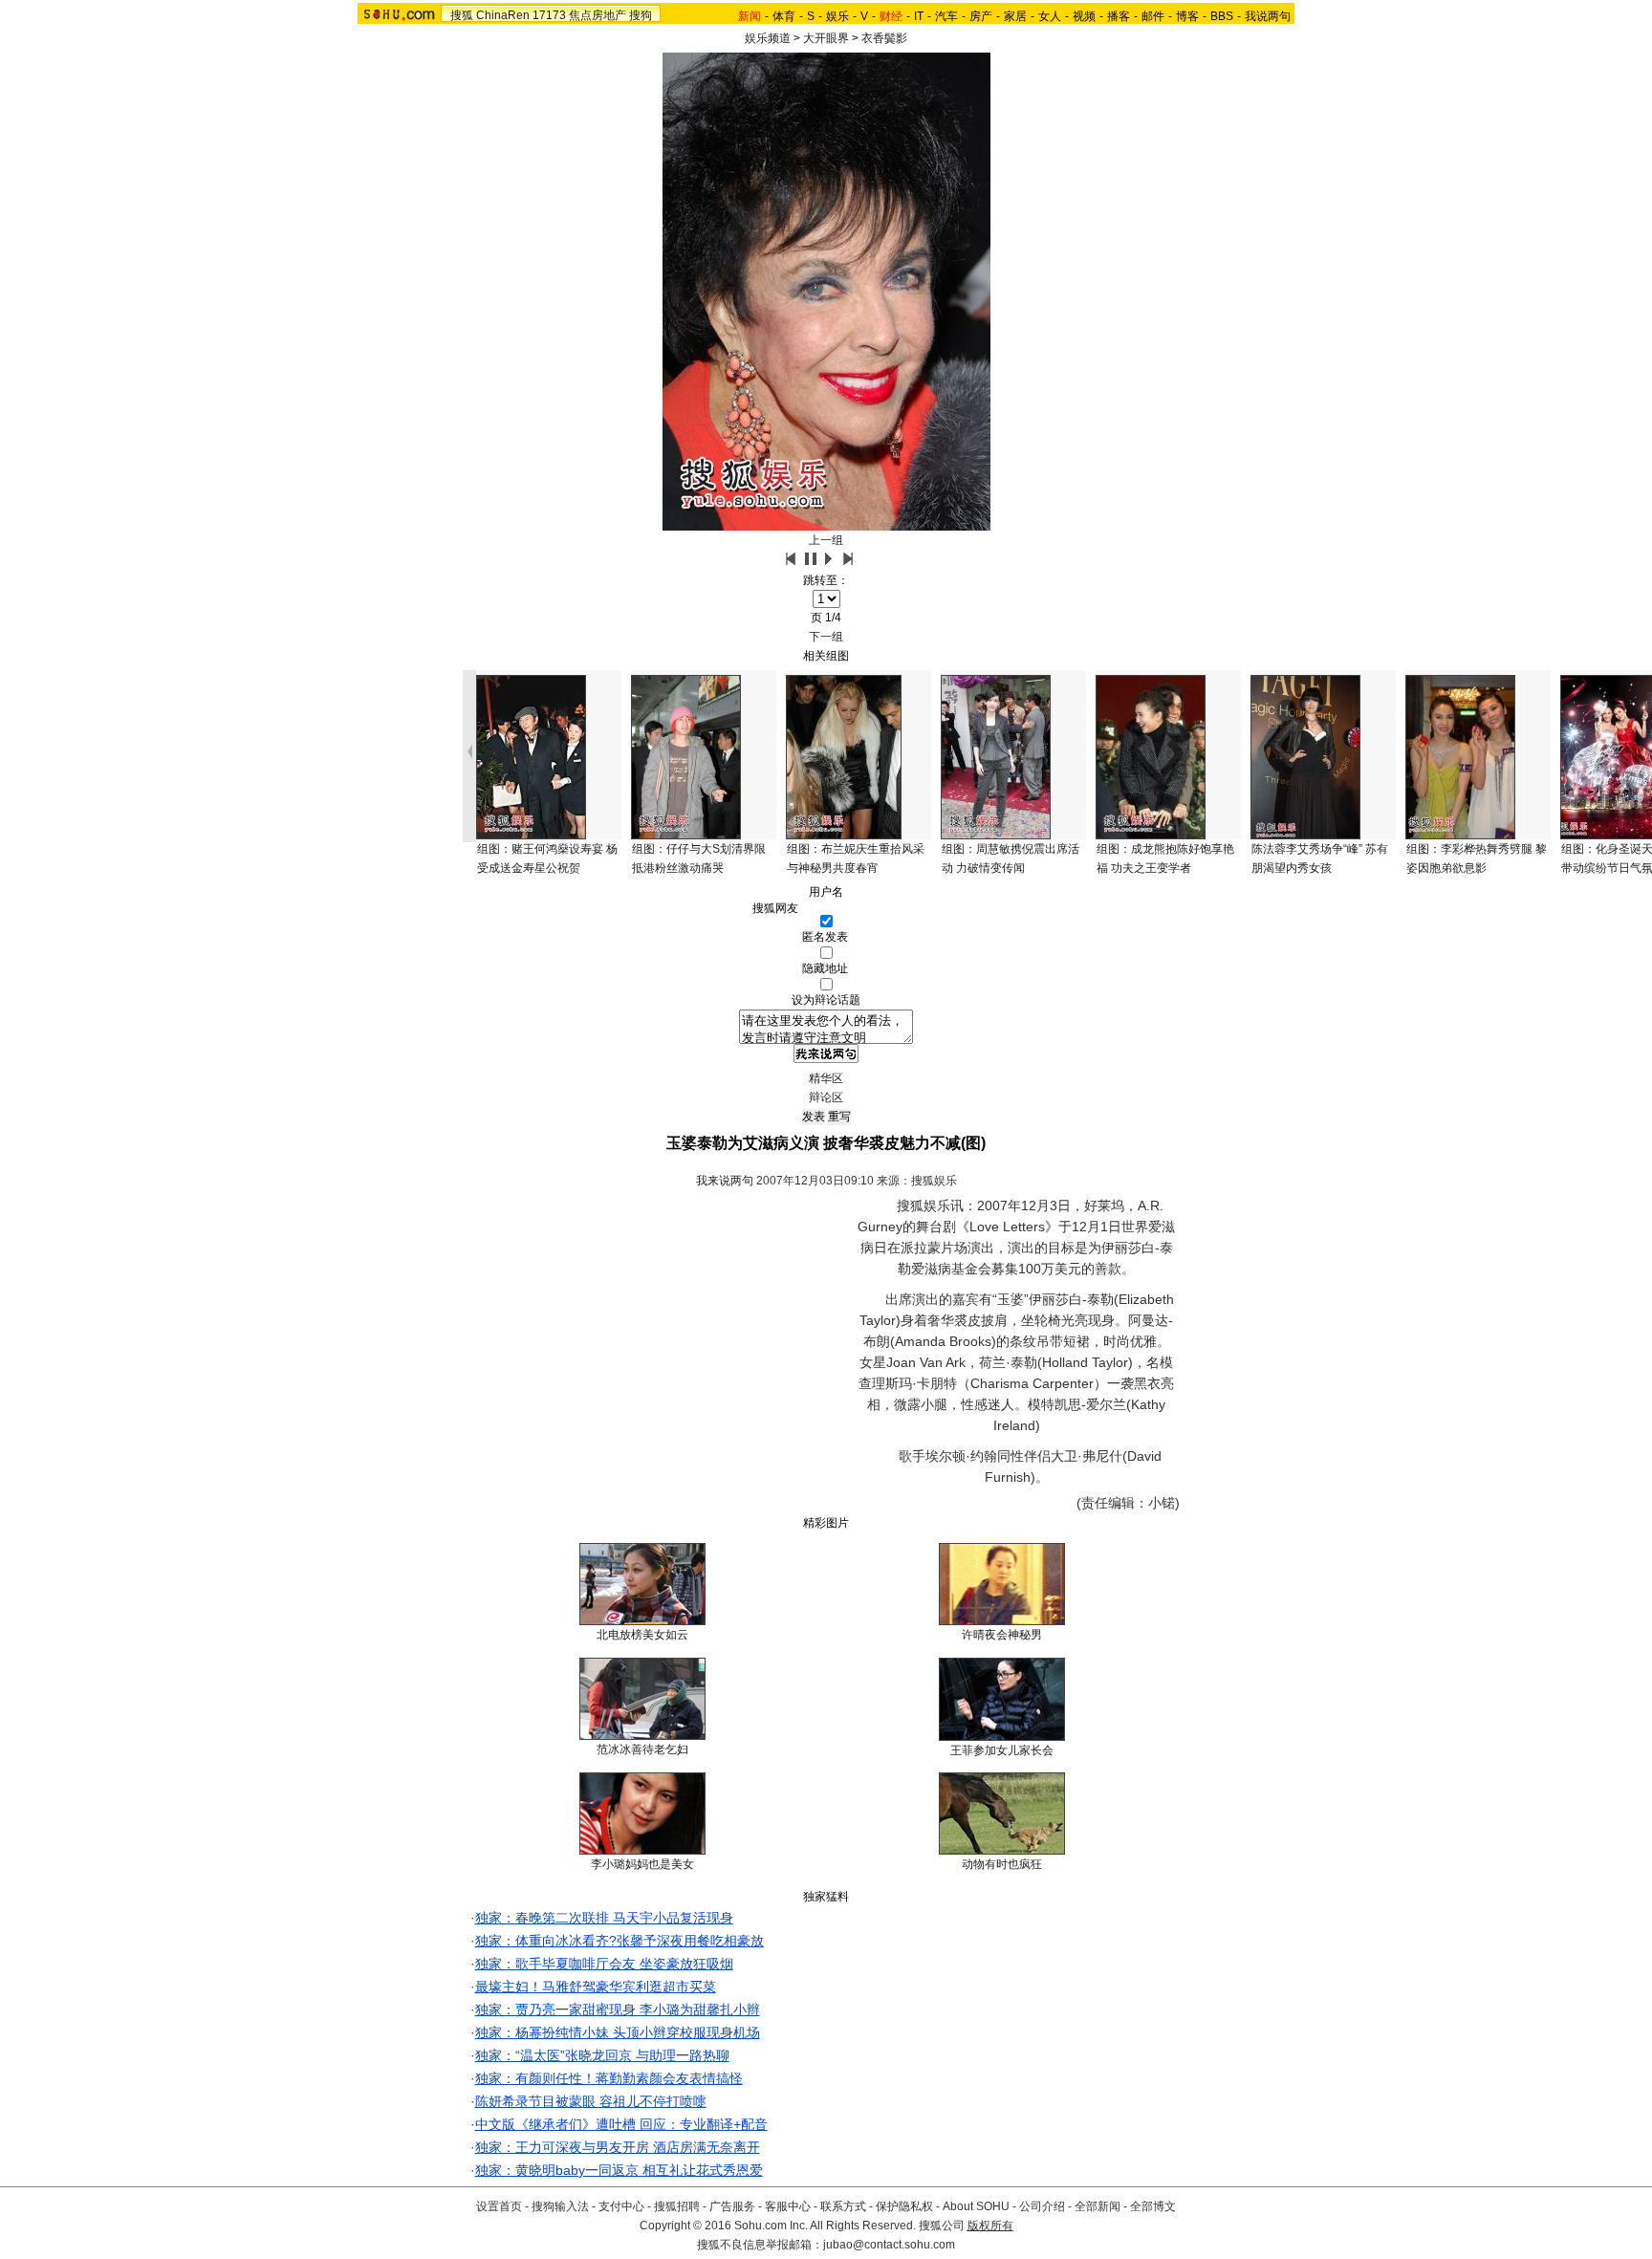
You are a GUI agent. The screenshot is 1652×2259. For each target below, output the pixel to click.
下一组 (826, 637)
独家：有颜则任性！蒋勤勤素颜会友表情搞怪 (609, 2078)
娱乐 (837, 16)
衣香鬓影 (884, 38)
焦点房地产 (598, 15)
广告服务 (732, 2206)
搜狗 (641, 15)
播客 (1119, 16)
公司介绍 (1042, 2206)
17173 (549, 15)
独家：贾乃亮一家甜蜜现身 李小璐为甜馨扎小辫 (618, 2009)
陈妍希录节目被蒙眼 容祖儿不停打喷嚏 (591, 2101)
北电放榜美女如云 (642, 1635)
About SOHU (976, 2206)
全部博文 (1153, 2206)
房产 (981, 16)
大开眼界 (826, 38)
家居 (1015, 16)
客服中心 (788, 2206)
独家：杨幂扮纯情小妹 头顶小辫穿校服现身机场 (618, 2032)
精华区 (826, 1078)
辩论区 (826, 1097)
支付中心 (621, 2206)
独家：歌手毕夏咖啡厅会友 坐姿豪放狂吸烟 (604, 1964)
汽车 (946, 16)
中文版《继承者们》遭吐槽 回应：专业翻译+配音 (621, 2124)
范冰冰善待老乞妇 (642, 1749)
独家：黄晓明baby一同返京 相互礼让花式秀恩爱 (619, 2170)
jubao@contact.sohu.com (889, 2245)
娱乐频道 (768, 38)
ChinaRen (503, 15)
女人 (1050, 16)
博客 (1187, 16)
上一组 (826, 540)
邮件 (1153, 16)
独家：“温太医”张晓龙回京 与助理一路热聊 (602, 2055)
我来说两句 (725, 1181)
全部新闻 (1098, 2206)
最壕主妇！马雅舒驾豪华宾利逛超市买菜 (596, 1987)
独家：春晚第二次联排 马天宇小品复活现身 (604, 1918)
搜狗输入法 (560, 2206)
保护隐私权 (904, 2206)
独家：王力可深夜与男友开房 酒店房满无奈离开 (618, 2147)
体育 (784, 16)
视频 (1084, 16)
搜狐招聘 (677, 2206)
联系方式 (843, 2206)
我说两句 (1268, 16)
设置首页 (499, 2206)
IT (919, 16)
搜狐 (462, 15)
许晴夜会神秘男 (1002, 1635)
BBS (1222, 16)
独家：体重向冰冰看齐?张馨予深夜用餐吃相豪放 (619, 1941)
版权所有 (990, 2226)
